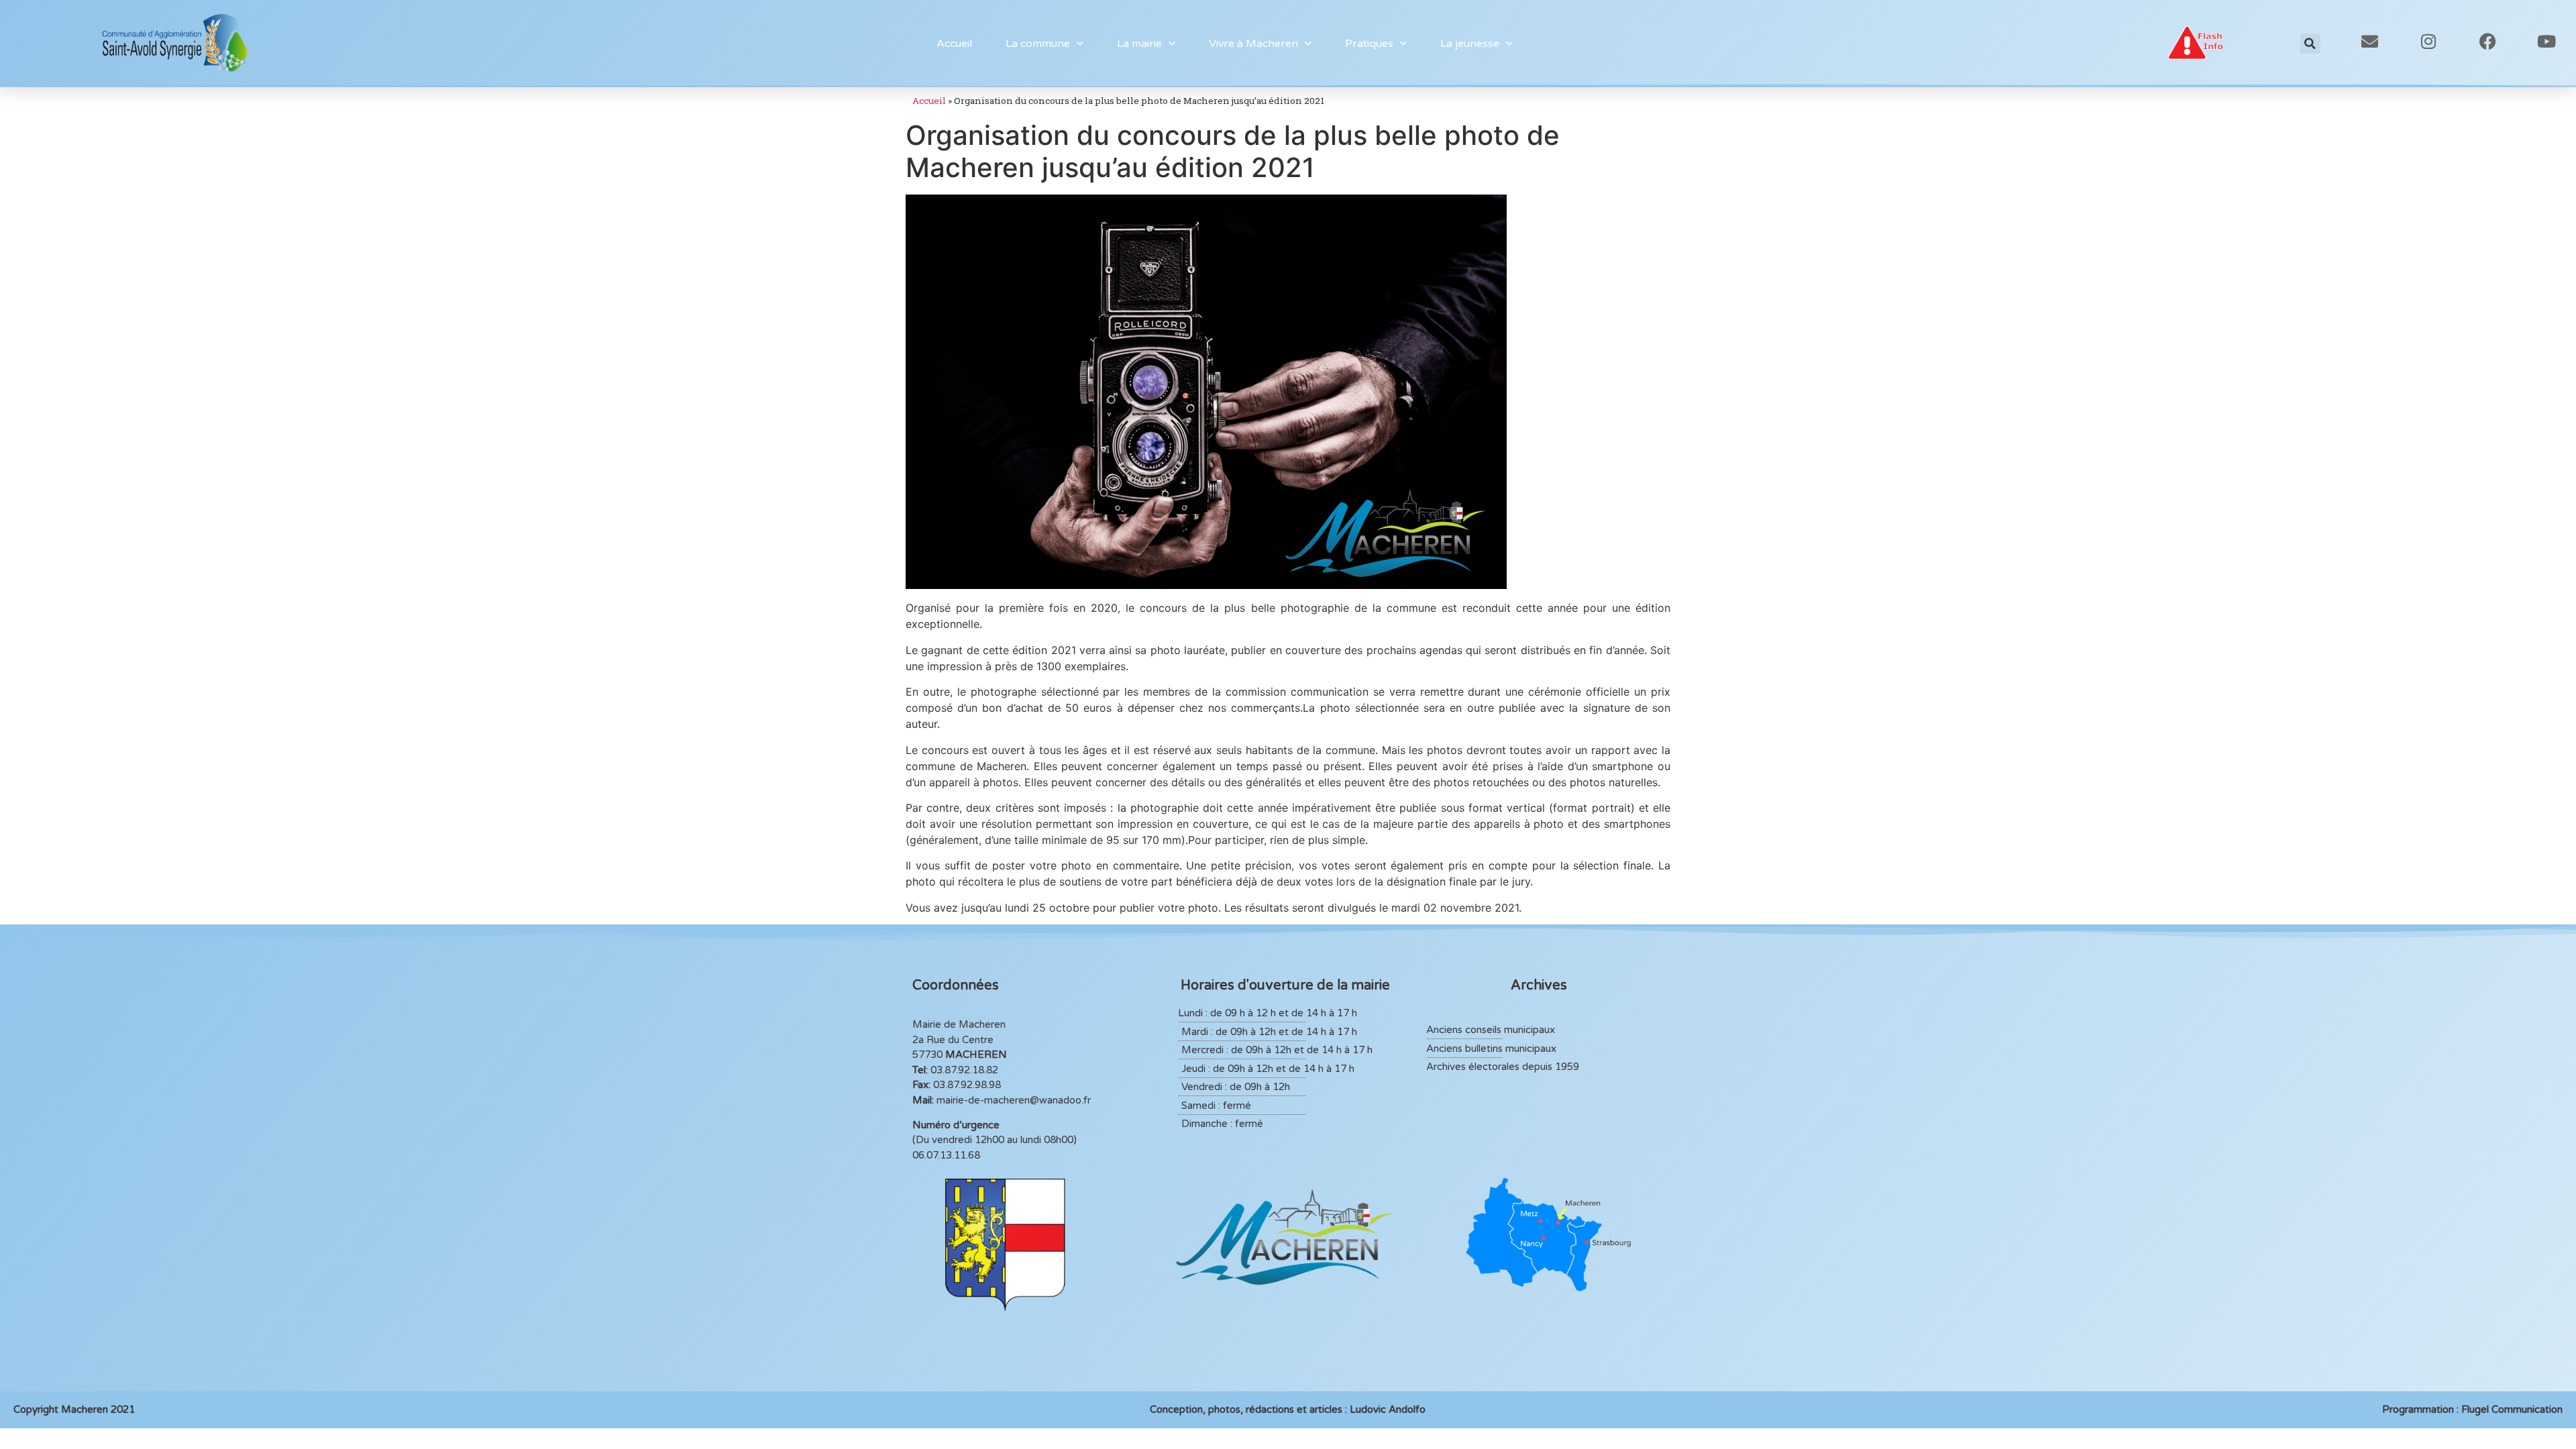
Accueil (954, 44)
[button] (2310, 44)
